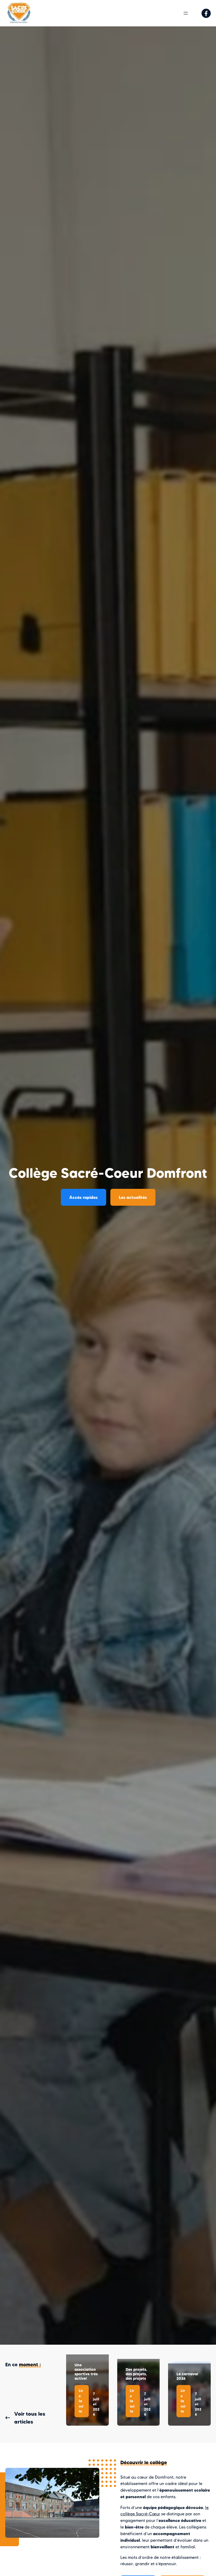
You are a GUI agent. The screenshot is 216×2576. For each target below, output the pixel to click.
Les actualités (133, 1197)
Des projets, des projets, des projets (136, 2374)
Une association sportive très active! (86, 2372)
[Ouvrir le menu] (186, 13)
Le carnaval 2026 (187, 2376)
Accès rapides (84, 1197)
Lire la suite (84, 2403)
